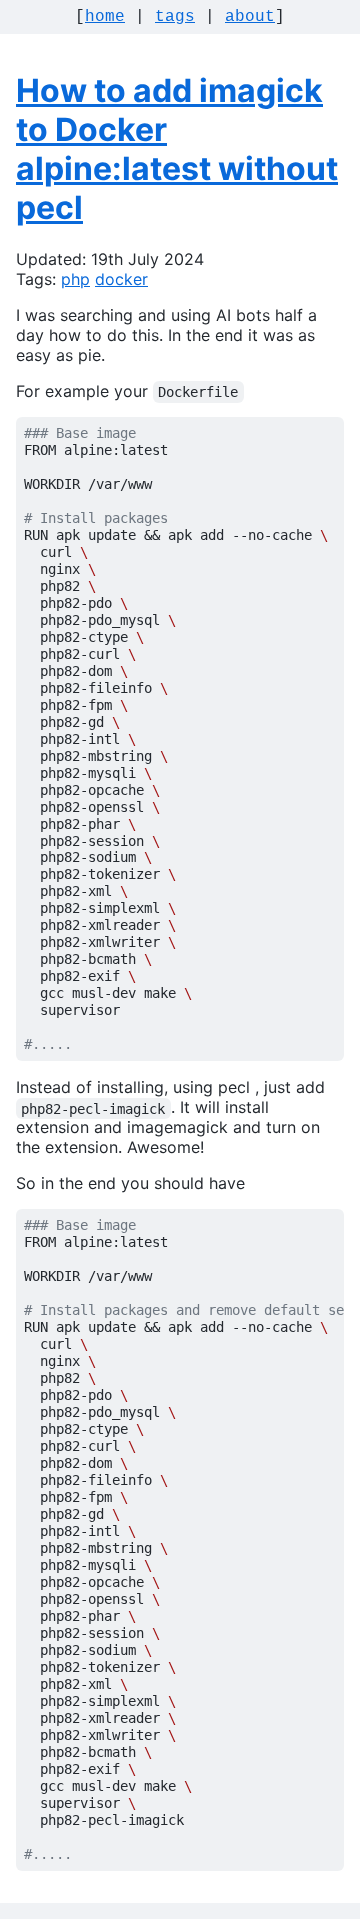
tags (175, 17)
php (75, 279)
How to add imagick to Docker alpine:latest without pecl (177, 149)
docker (121, 279)
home (105, 17)
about (250, 17)
